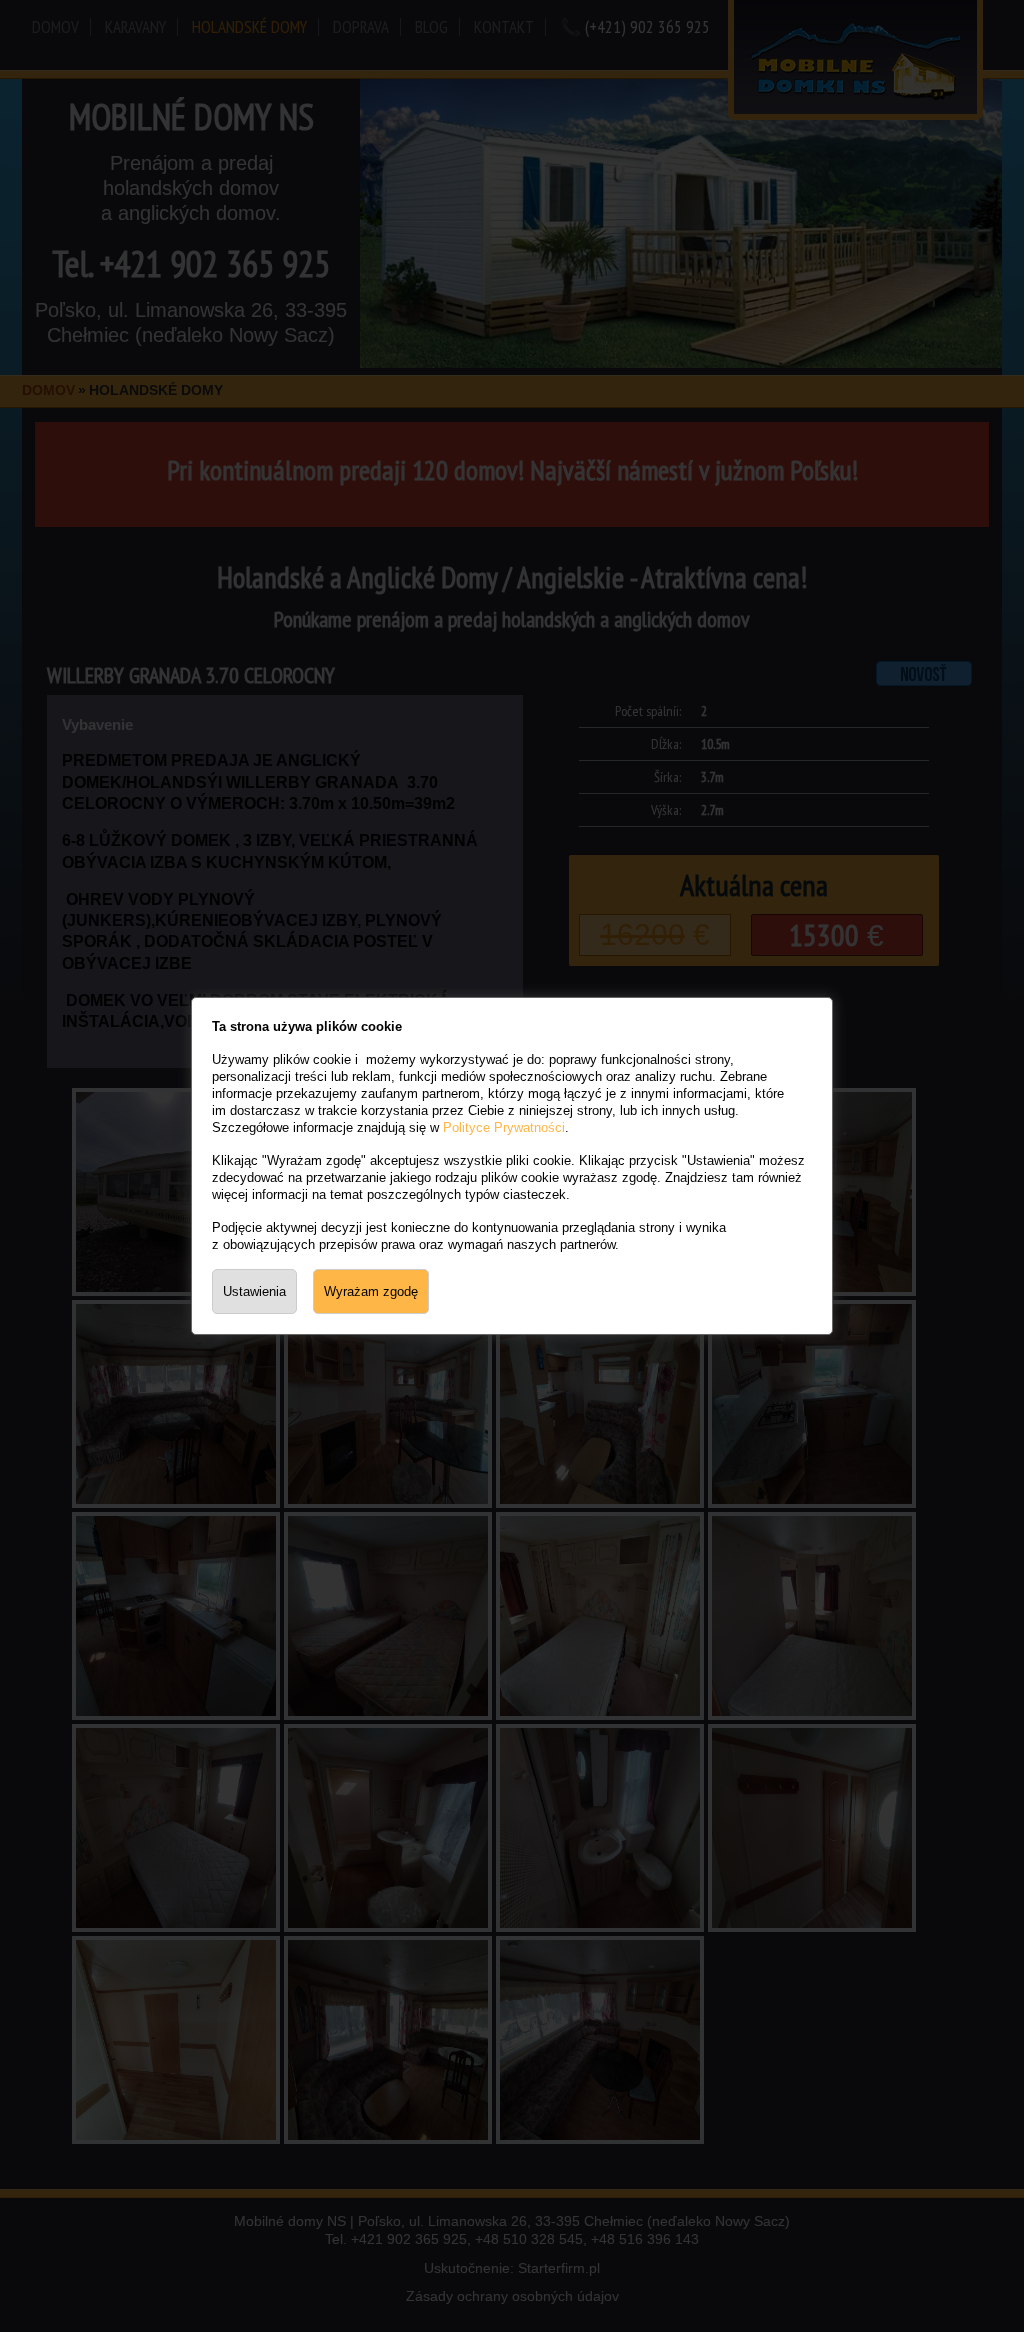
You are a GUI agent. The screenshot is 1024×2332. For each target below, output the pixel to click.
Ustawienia (254, 1291)
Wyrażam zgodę (371, 1291)
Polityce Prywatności (504, 1127)
